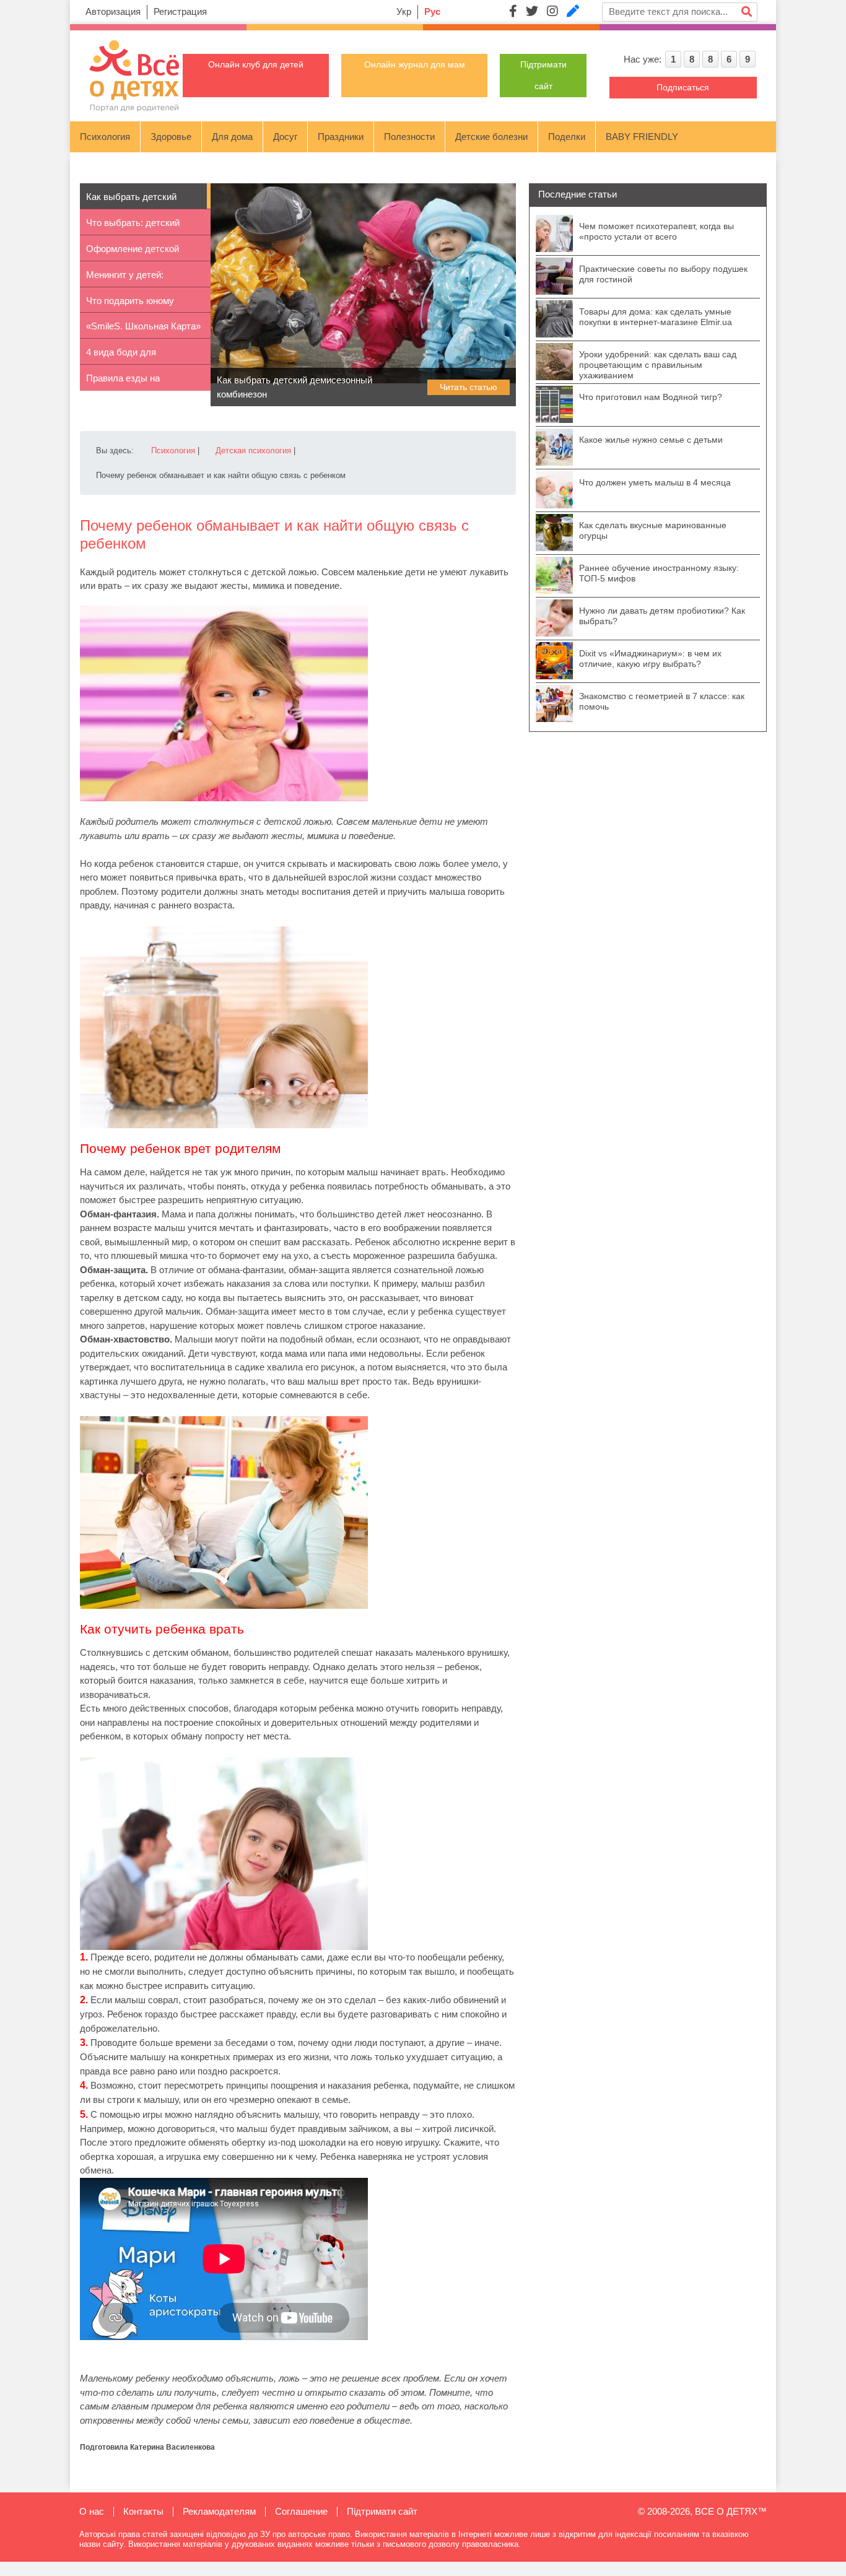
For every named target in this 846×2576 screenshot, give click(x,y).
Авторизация (113, 11)
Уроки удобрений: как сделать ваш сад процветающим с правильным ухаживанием (658, 365)
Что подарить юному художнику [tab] (130, 304)
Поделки (567, 137)
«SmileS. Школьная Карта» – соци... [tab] (143, 330)
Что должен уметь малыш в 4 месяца (655, 482)
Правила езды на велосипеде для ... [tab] (126, 382)
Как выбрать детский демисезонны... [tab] (131, 200)
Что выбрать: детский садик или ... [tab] (133, 226)
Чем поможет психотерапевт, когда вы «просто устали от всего (656, 231)
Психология (105, 137)
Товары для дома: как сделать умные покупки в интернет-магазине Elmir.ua (656, 317)
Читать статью (469, 387)
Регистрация (180, 11)
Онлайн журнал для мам (415, 64)
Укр (404, 11)
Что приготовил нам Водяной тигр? (651, 397)
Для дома (232, 137)
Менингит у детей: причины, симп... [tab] (125, 278)
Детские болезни (491, 137)
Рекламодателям (219, 2511)
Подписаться (683, 87)
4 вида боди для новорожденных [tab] (121, 356)
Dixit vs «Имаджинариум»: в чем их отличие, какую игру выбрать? (650, 659)
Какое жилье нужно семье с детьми (651, 440)
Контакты (143, 2511)
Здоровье (171, 137)
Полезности (409, 137)
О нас (92, 2511)
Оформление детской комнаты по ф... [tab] (133, 252)
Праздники (341, 137)
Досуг (285, 137)
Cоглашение (301, 2511)
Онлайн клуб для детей (256, 64)
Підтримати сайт (382, 2511)
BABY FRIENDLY (642, 137)
